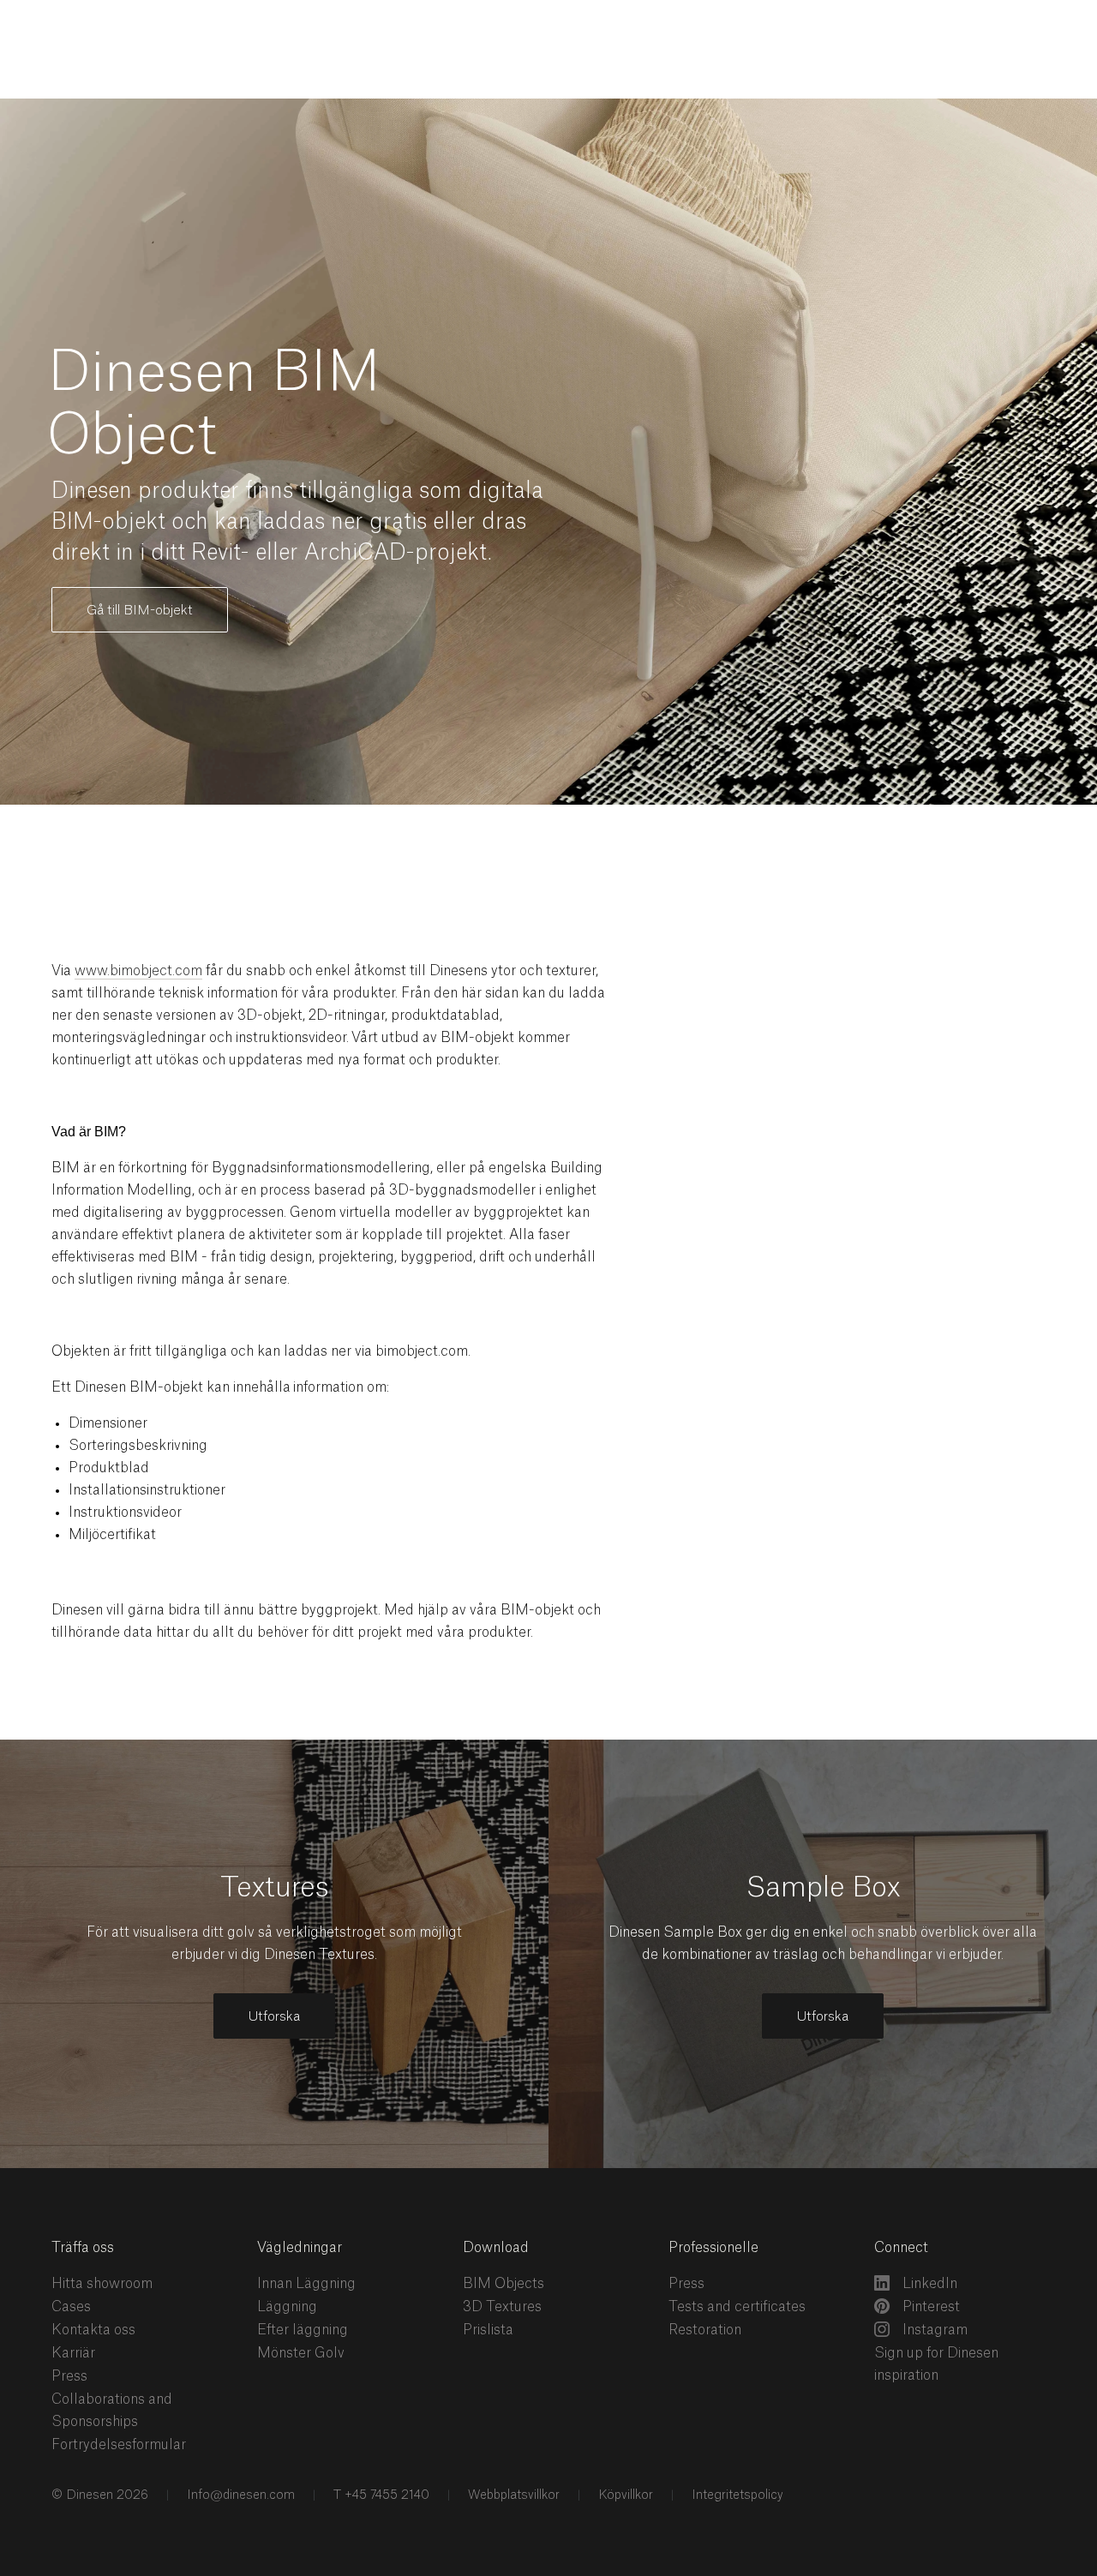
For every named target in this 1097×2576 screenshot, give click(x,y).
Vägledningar (300, 2248)
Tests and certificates (737, 2307)
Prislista (488, 2330)
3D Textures (502, 2307)
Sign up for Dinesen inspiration (936, 2364)
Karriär (73, 2353)
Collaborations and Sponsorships (112, 2411)
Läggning (287, 2307)
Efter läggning (303, 2330)
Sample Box (823, 1888)
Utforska (274, 2017)
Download (496, 2248)
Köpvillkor (624, 2495)
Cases (71, 2307)
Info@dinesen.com (239, 2495)
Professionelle (713, 2248)
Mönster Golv (301, 2353)
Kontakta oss (93, 2330)
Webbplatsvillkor (512, 2495)
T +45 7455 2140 (380, 2495)
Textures (275, 1888)
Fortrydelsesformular (119, 2445)
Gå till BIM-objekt (140, 611)
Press (69, 2376)
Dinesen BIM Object (214, 405)
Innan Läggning (306, 2284)
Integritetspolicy (736, 2495)
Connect (901, 2248)
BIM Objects (504, 2284)
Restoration (705, 2330)
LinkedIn (928, 2284)
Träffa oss (83, 2248)
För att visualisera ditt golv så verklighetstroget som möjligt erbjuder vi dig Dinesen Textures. (274, 1944)
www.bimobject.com (138, 971)
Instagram (933, 2330)
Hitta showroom (102, 2284)
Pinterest (929, 2307)
